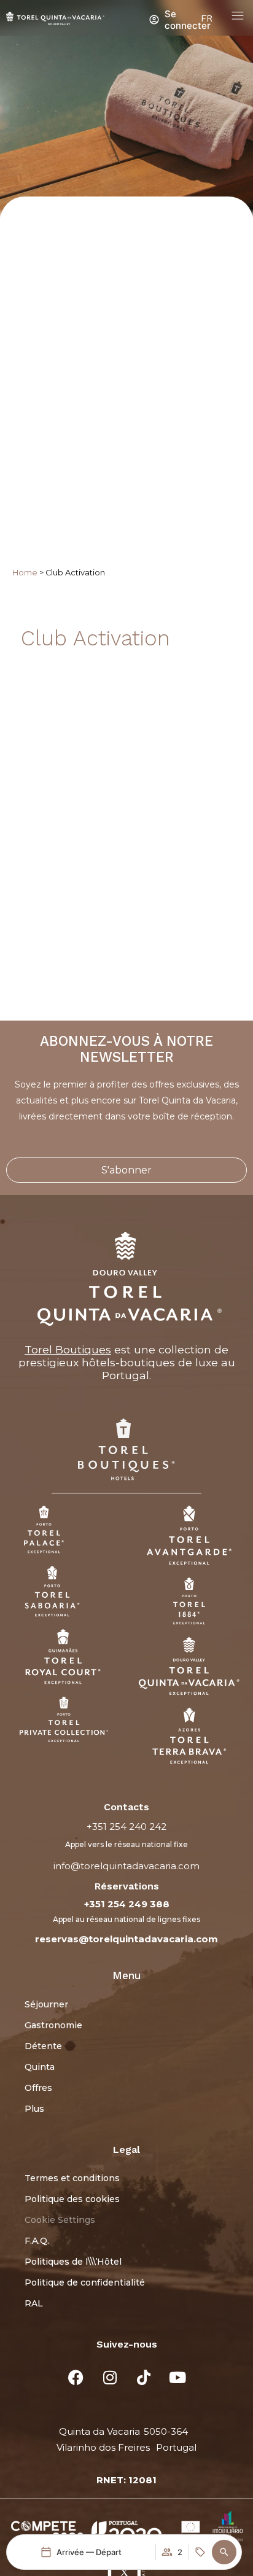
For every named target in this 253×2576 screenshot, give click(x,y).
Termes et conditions (72, 2178)
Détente (43, 2046)
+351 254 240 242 (126, 1827)
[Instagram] (110, 2378)
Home (25, 573)
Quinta (40, 2067)
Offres (38, 2088)
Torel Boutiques (68, 1349)
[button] (224, 2552)
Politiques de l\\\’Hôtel (73, 2262)
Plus (34, 2109)
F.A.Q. (37, 2241)
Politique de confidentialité (85, 2282)
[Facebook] (76, 2378)
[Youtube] (177, 2378)
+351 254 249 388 (127, 1904)
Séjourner (46, 2004)
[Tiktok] (144, 2378)
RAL (34, 2303)
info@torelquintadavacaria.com (126, 1866)
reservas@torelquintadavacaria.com (126, 1939)
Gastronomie (53, 2025)
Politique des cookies (72, 2199)
